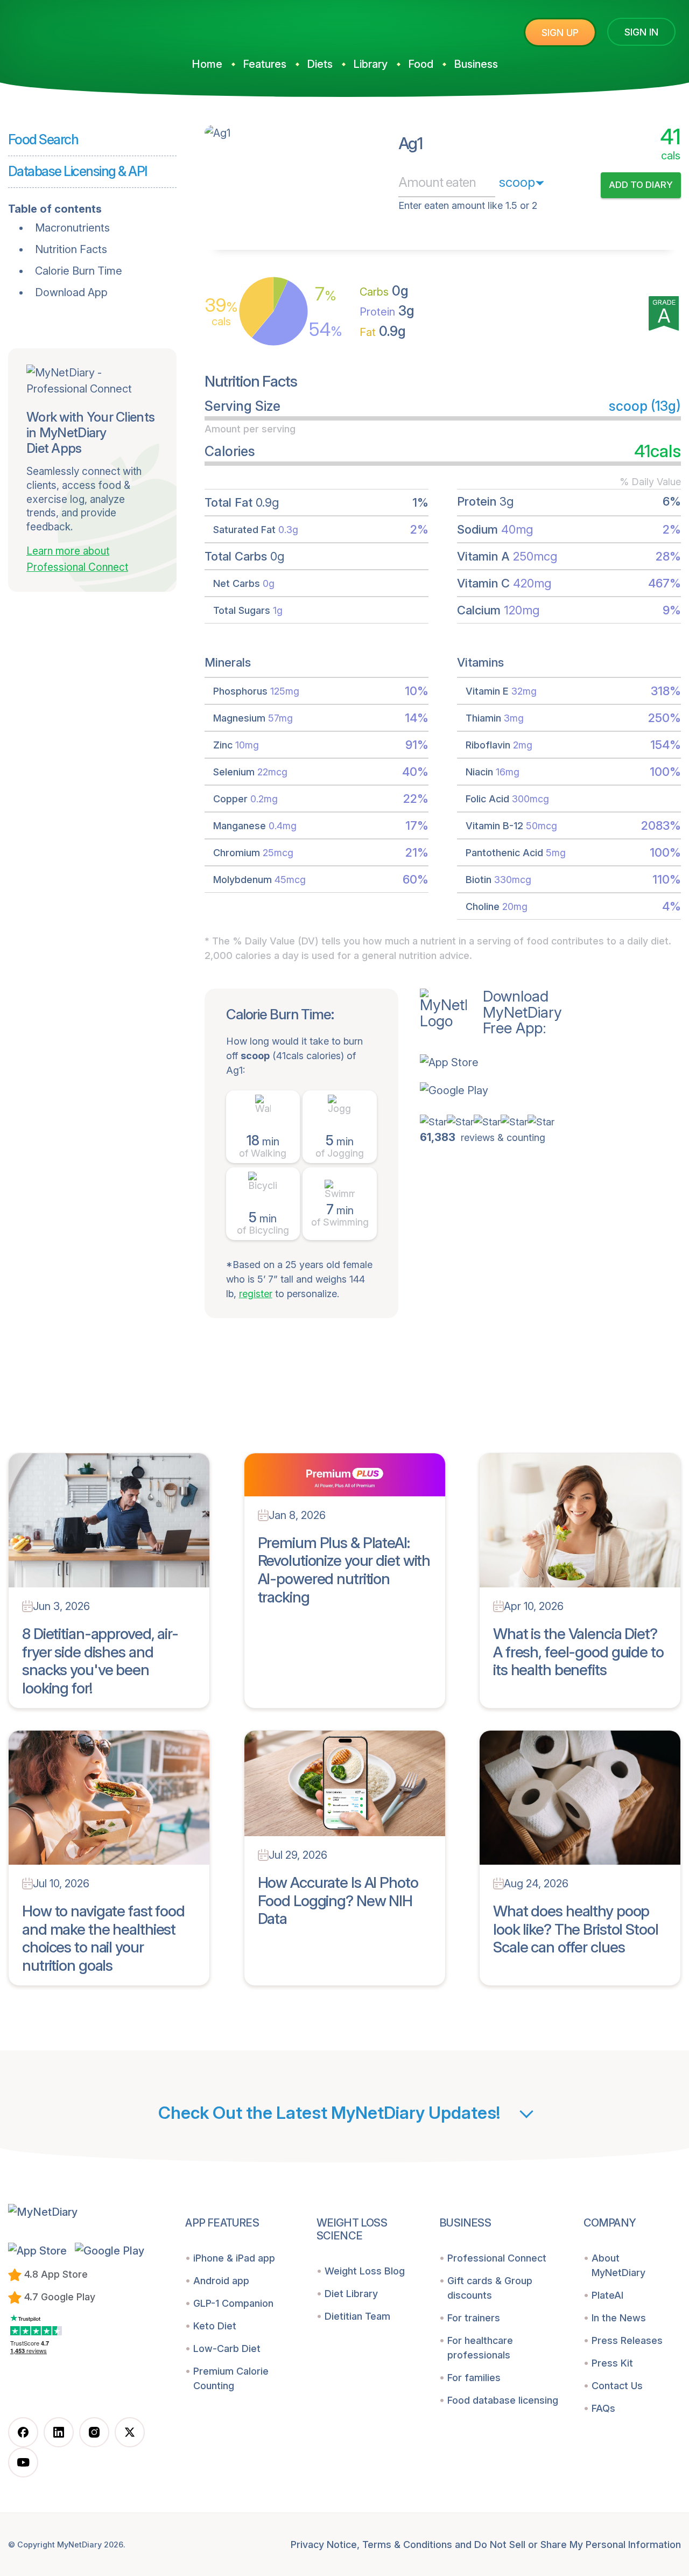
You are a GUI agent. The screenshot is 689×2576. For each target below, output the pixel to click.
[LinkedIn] (59, 2432)
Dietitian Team (357, 2316)
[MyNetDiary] (89, 28)
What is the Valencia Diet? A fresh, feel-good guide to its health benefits (578, 1652)
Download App (71, 292)
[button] (491, 1062)
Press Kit (612, 2363)
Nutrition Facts (71, 249)
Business (476, 64)
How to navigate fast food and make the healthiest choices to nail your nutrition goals (103, 1938)
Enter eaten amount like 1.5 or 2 (468, 205)
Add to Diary (641, 185)
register (256, 1294)
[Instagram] (94, 2432)
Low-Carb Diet (227, 2348)
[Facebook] (23, 2432)
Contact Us (617, 2386)
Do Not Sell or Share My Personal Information (578, 2544)
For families (474, 2378)
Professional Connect (497, 2258)
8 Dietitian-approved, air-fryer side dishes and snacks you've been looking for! (100, 1661)
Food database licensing (503, 2400)
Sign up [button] (560, 33)
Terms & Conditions (407, 2544)
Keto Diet (215, 2326)
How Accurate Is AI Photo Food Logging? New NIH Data (338, 1900)
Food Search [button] (43, 139)
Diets (320, 64)
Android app (221, 2281)
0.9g (383, 331)
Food (421, 64)
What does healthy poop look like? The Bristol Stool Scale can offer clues (576, 1929)
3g (387, 311)
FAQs (603, 2408)
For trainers (474, 2318)
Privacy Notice (324, 2544)
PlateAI (607, 2295)
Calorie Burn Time (79, 271)
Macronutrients (72, 228)
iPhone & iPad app (234, 2258)
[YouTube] (23, 2462)
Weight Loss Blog (365, 2271)
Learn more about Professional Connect (77, 559)
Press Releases (627, 2340)
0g (384, 291)
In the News (619, 2318)
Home (207, 64)
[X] (130, 2432)
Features (265, 64)
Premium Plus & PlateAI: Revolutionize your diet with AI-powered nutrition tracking (344, 1570)
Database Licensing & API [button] (78, 171)
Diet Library (351, 2294)
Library (370, 64)
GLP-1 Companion (233, 2303)
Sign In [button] (641, 32)
